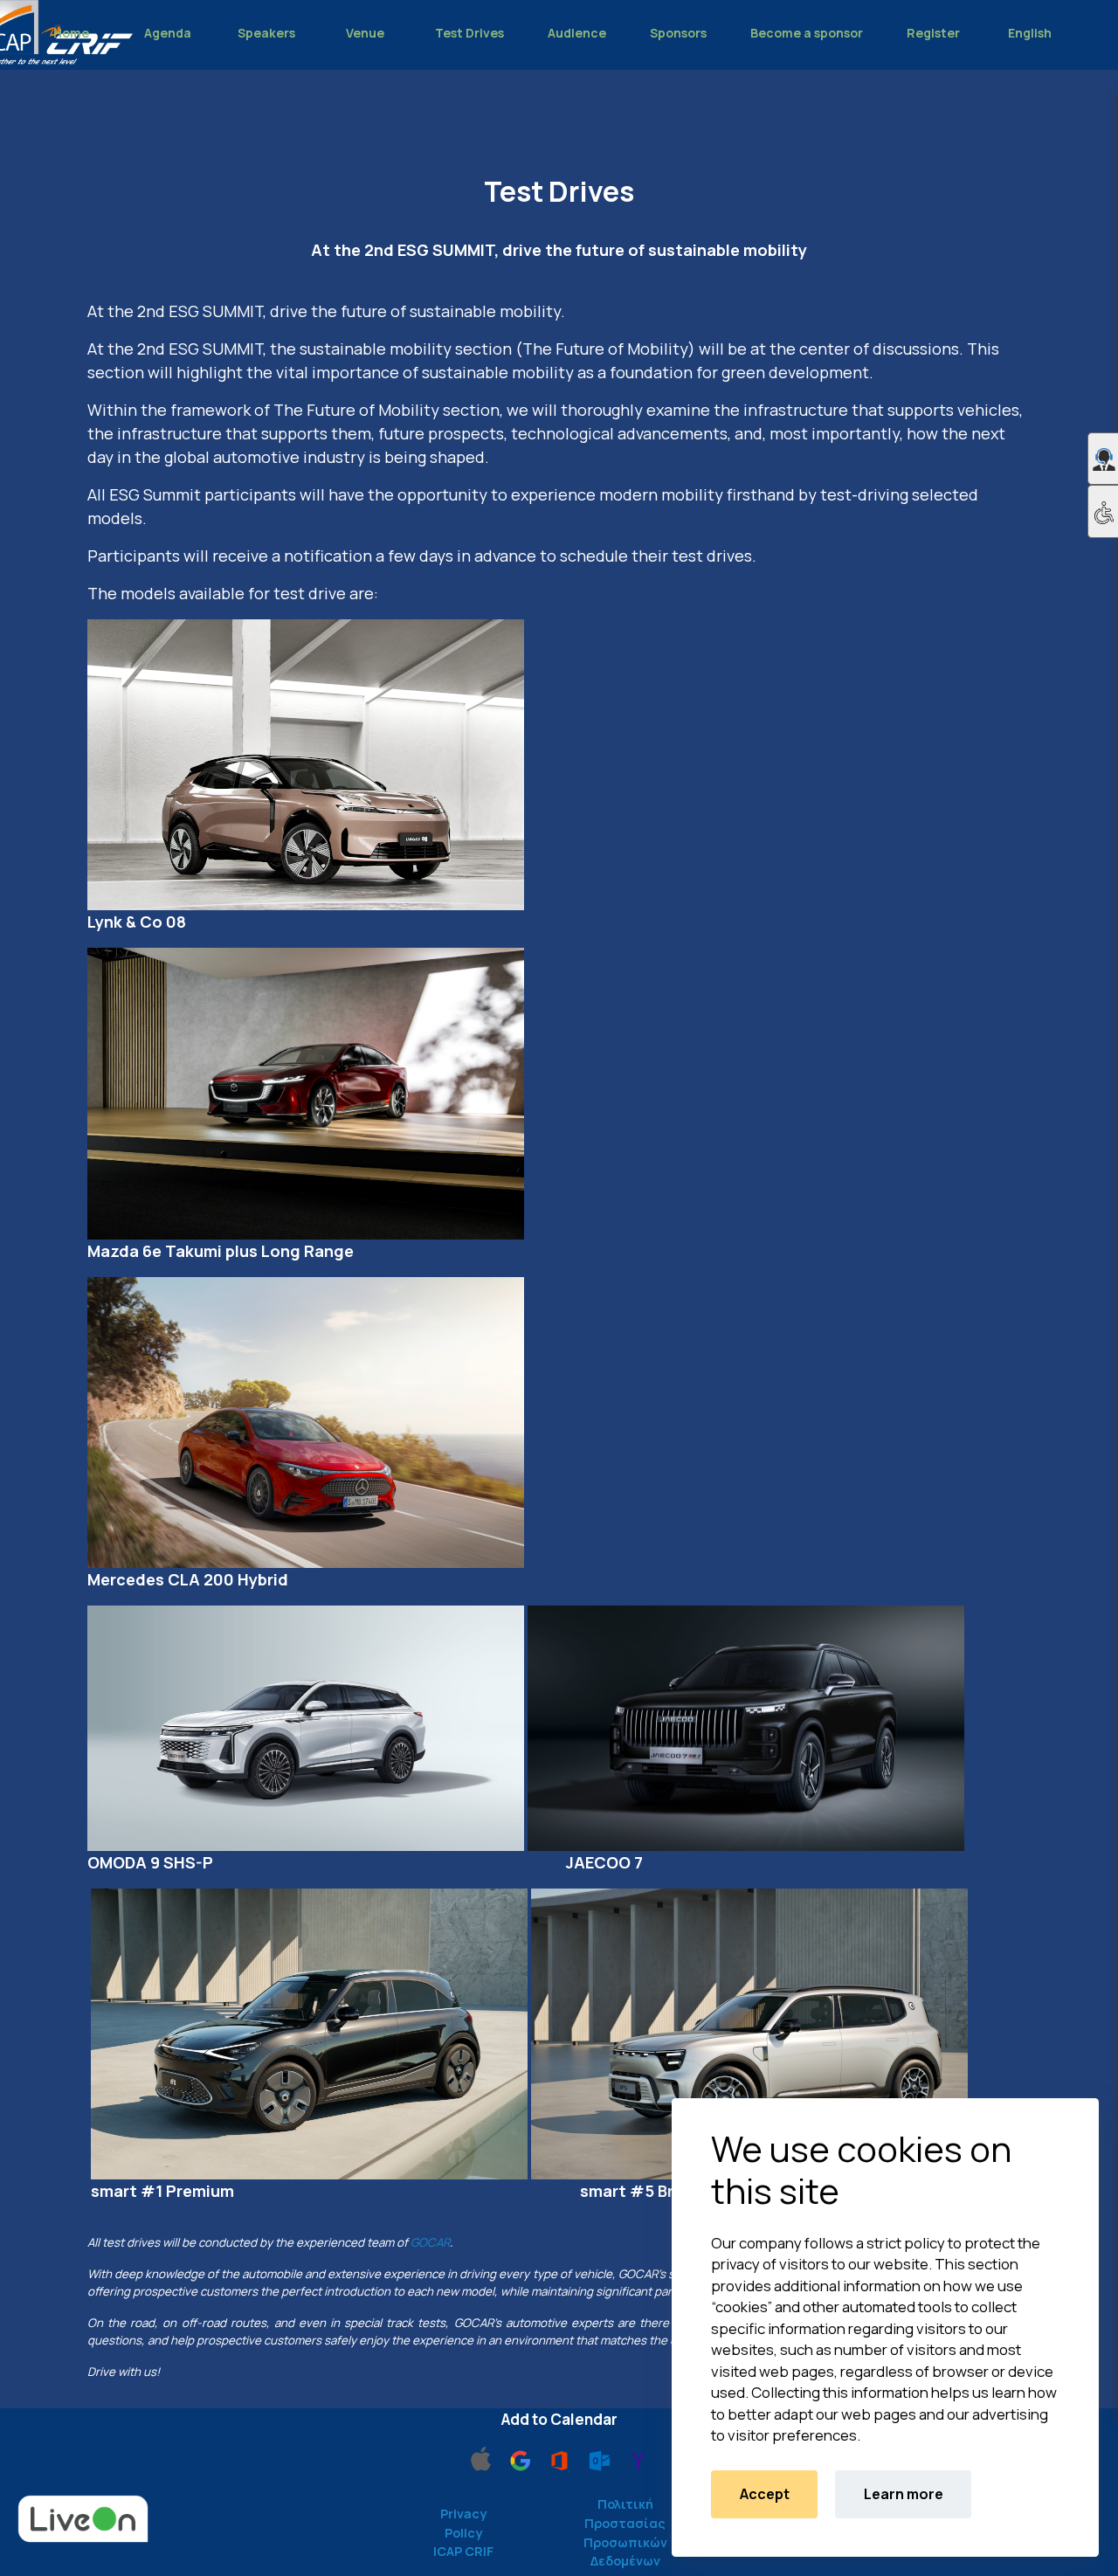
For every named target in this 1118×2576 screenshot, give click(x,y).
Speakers (266, 33)
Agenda (168, 33)
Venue (365, 33)
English (1030, 33)
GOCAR (430, 2242)
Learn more (904, 2494)
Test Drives (469, 33)
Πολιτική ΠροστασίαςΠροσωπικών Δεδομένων (625, 2532)
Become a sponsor (807, 33)
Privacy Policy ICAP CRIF (463, 2532)
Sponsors (678, 33)
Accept (765, 2494)
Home (71, 33)
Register (933, 33)
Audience (577, 33)
